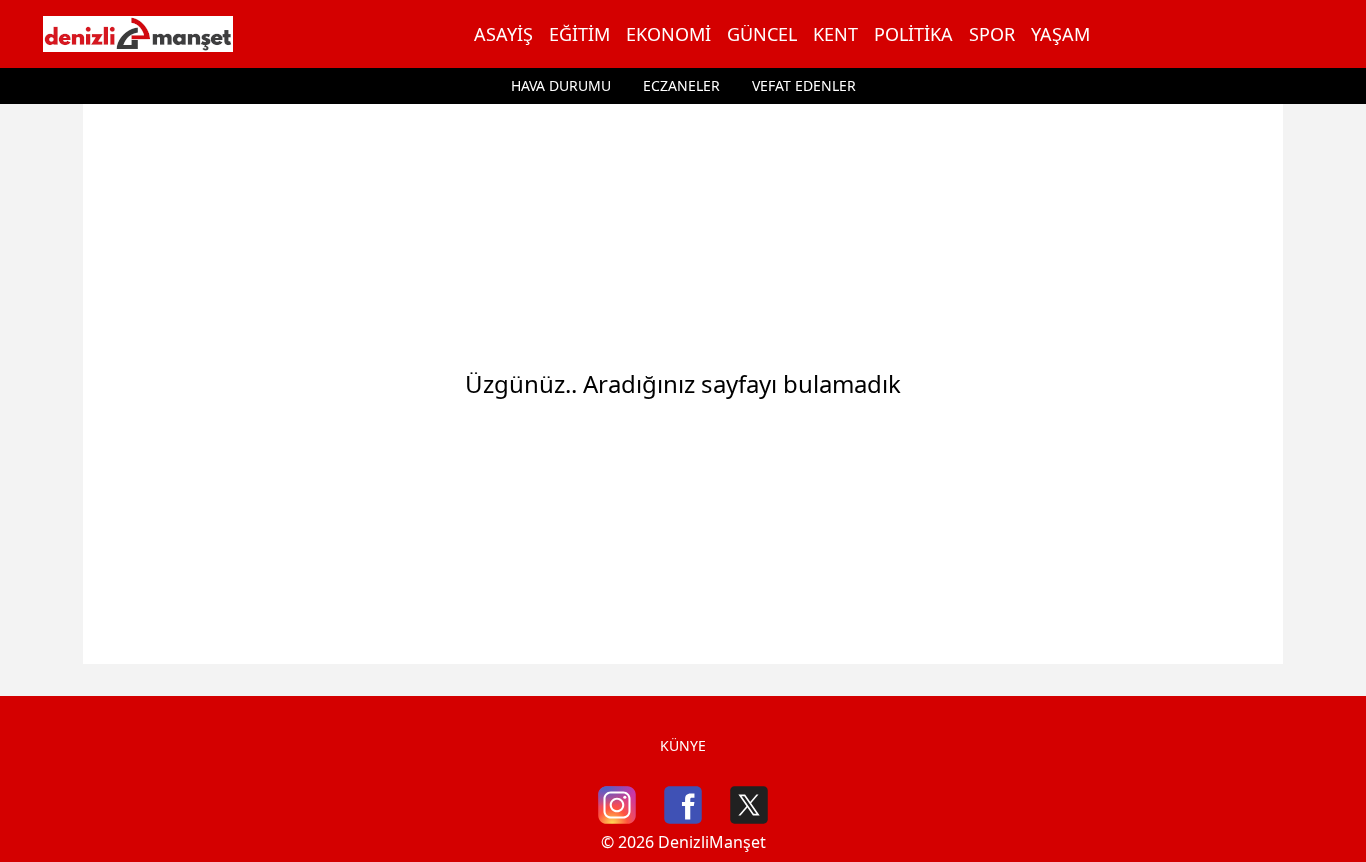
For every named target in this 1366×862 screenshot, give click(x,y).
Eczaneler (681, 85)
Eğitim (579, 34)
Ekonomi (668, 34)
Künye (683, 745)
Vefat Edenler (804, 85)
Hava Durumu (561, 85)
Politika (913, 34)
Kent (835, 34)
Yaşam (1060, 34)
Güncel (762, 34)
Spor (992, 34)
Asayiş (503, 34)
